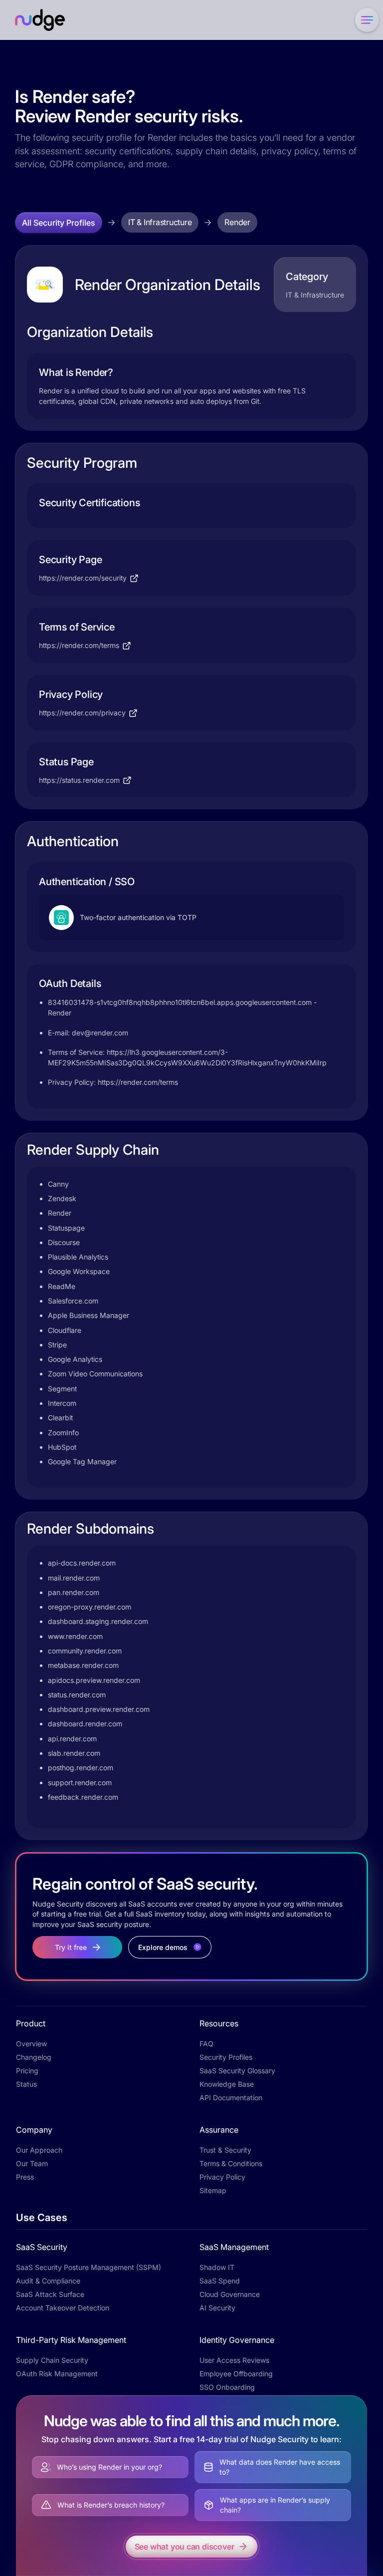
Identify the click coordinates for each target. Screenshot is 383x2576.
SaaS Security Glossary (237, 2071)
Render (237, 222)
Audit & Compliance (48, 2281)
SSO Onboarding (227, 2387)
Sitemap (213, 2190)
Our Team (32, 2163)
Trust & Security (225, 2150)
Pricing (27, 2071)
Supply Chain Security (52, 2360)
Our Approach (39, 2150)
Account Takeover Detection (63, 2308)
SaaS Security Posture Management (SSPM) (89, 2267)
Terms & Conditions (231, 2163)
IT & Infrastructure (160, 222)
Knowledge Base (227, 2084)
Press (25, 2177)
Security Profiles (226, 2057)
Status (26, 2084)
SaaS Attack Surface (50, 2294)
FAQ (206, 2044)
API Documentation (231, 2097)
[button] (365, 20)
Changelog (34, 2057)
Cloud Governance (230, 2294)
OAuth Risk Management (57, 2374)
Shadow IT (217, 2267)
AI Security (217, 2308)
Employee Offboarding (236, 2374)
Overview (31, 2044)
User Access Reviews (234, 2360)
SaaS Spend (220, 2281)
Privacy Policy (222, 2177)
